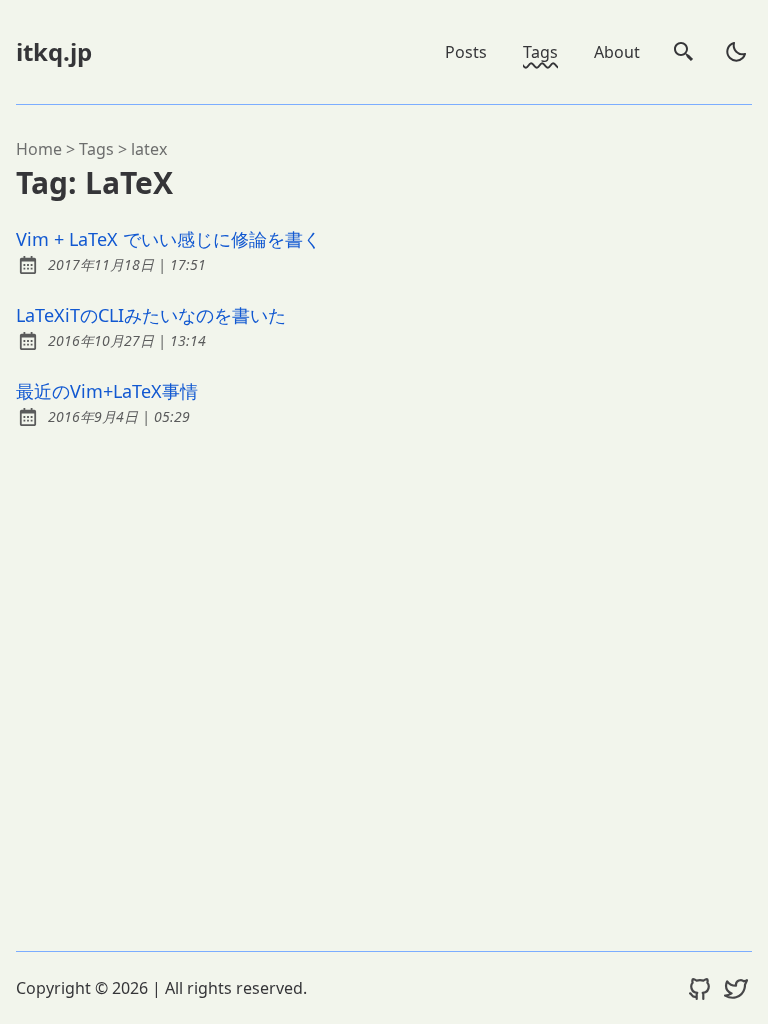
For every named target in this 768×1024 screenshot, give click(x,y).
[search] (684, 52)
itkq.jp (54, 51)
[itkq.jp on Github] (700, 988)
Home (39, 149)
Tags (540, 52)
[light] (736, 52)
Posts (466, 52)
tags (96, 149)
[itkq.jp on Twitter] (736, 988)
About (617, 52)
